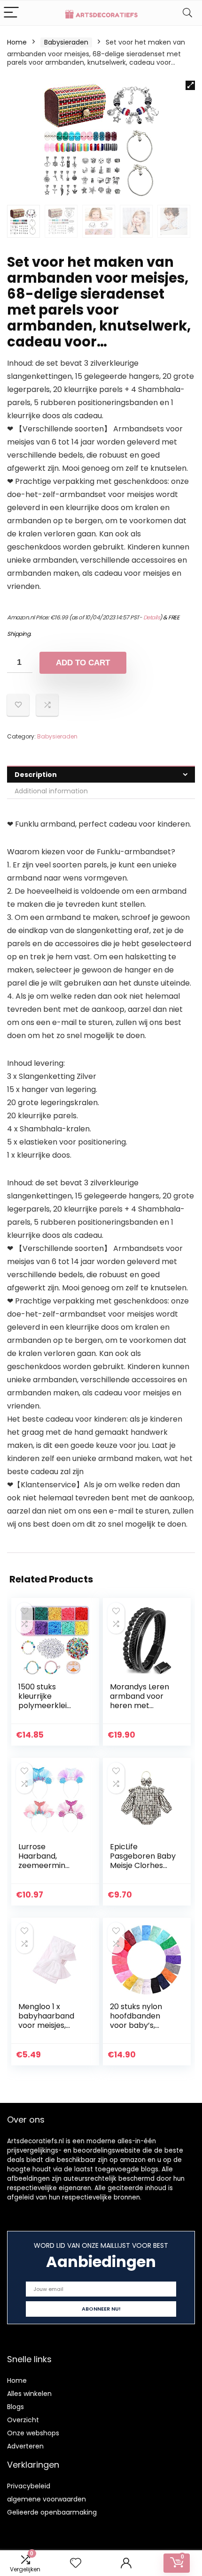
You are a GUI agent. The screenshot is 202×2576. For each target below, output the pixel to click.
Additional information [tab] (51, 791)
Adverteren (25, 2446)
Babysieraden (66, 42)
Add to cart (83, 663)
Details (152, 617)
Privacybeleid (29, 2486)
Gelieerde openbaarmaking (52, 2512)
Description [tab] (36, 775)
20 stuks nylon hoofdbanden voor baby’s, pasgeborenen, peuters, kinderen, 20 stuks (143, 2030)
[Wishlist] (76, 2563)
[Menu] (11, 13)
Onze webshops (33, 2433)
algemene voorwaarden (47, 2499)
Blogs (16, 2407)
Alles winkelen (29, 2394)
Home (17, 42)
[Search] (187, 13)
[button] (190, 85)
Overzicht (23, 2420)
